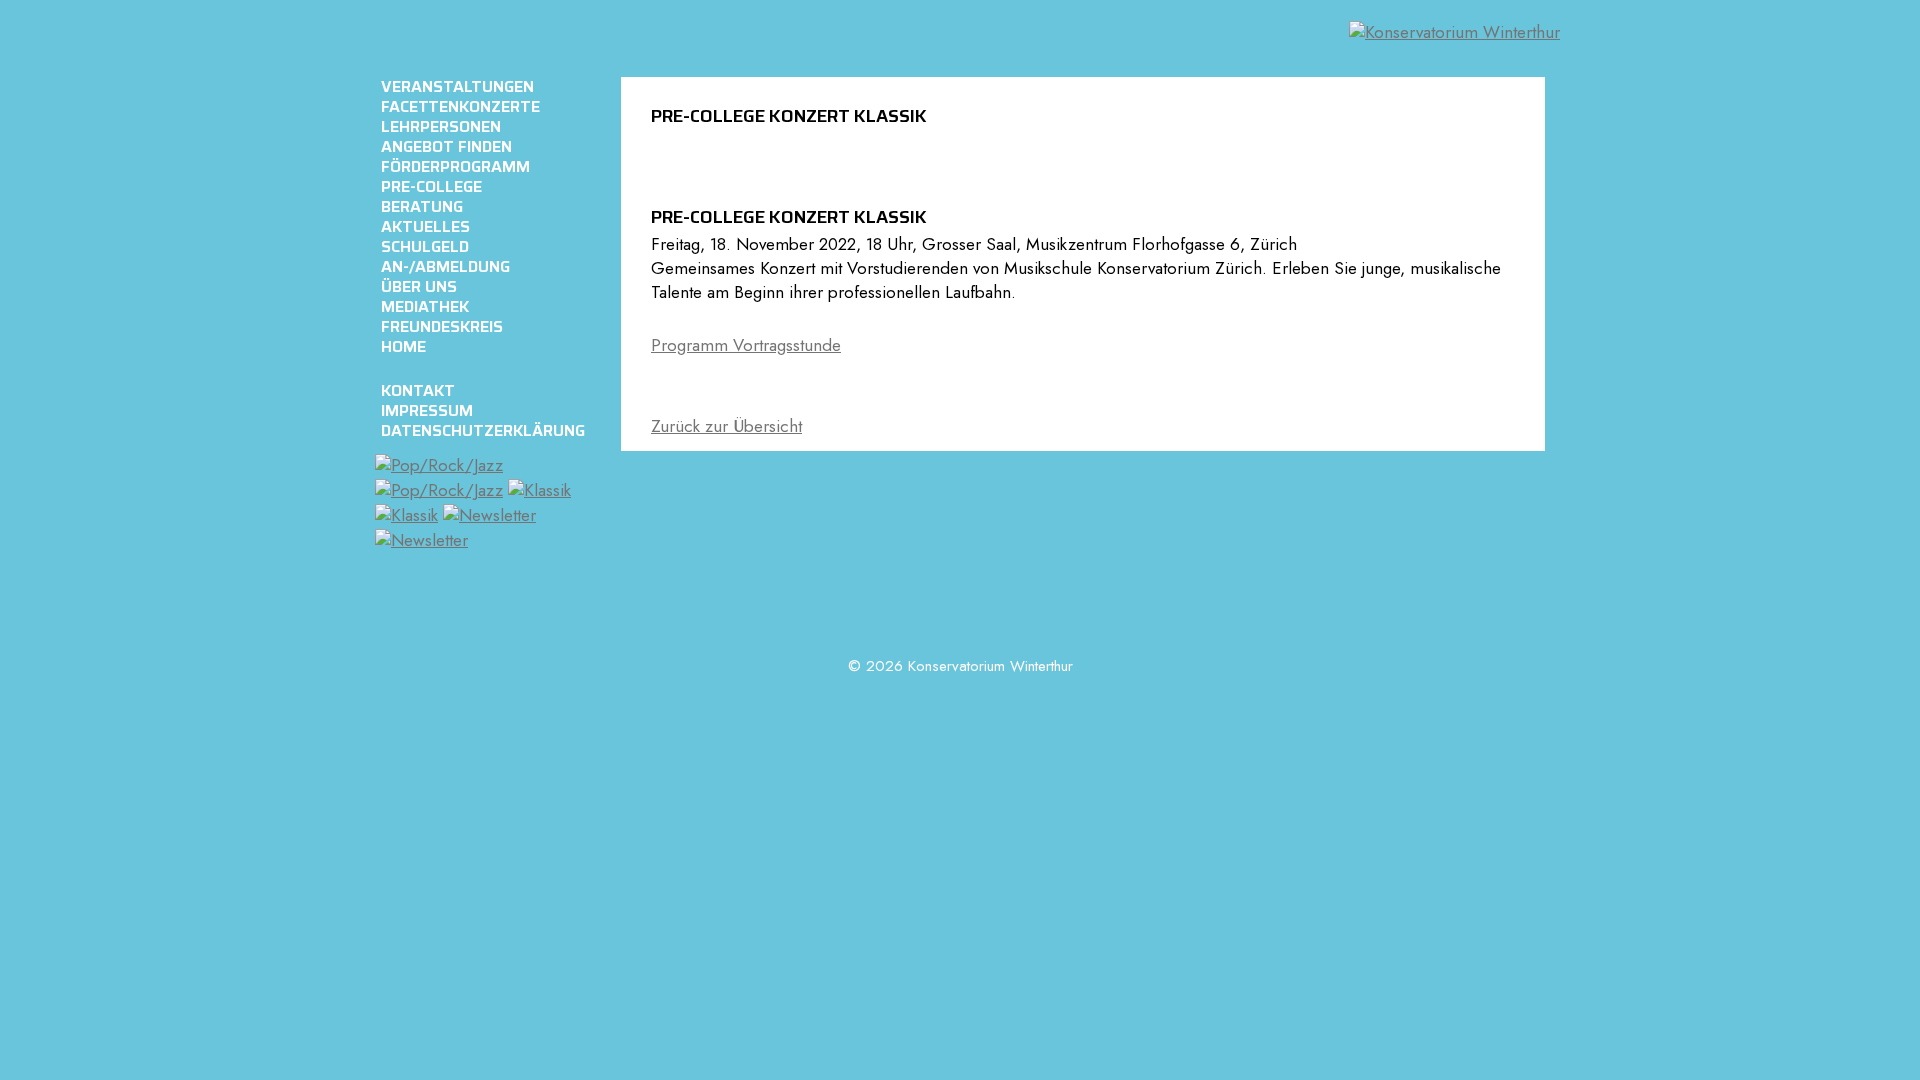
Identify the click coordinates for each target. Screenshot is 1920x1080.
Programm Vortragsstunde (746, 345)
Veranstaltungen (457, 87)
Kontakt (418, 391)
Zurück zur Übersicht (726, 426)
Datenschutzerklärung (483, 431)
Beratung (422, 207)
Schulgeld (425, 247)
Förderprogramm (455, 167)
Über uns (419, 287)
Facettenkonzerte (460, 107)
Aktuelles (425, 227)
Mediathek (425, 307)
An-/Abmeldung (445, 267)
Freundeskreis (442, 327)
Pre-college (431, 187)
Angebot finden (446, 147)
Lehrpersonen (441, 127)
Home (403, 347)
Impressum (427, 411)
